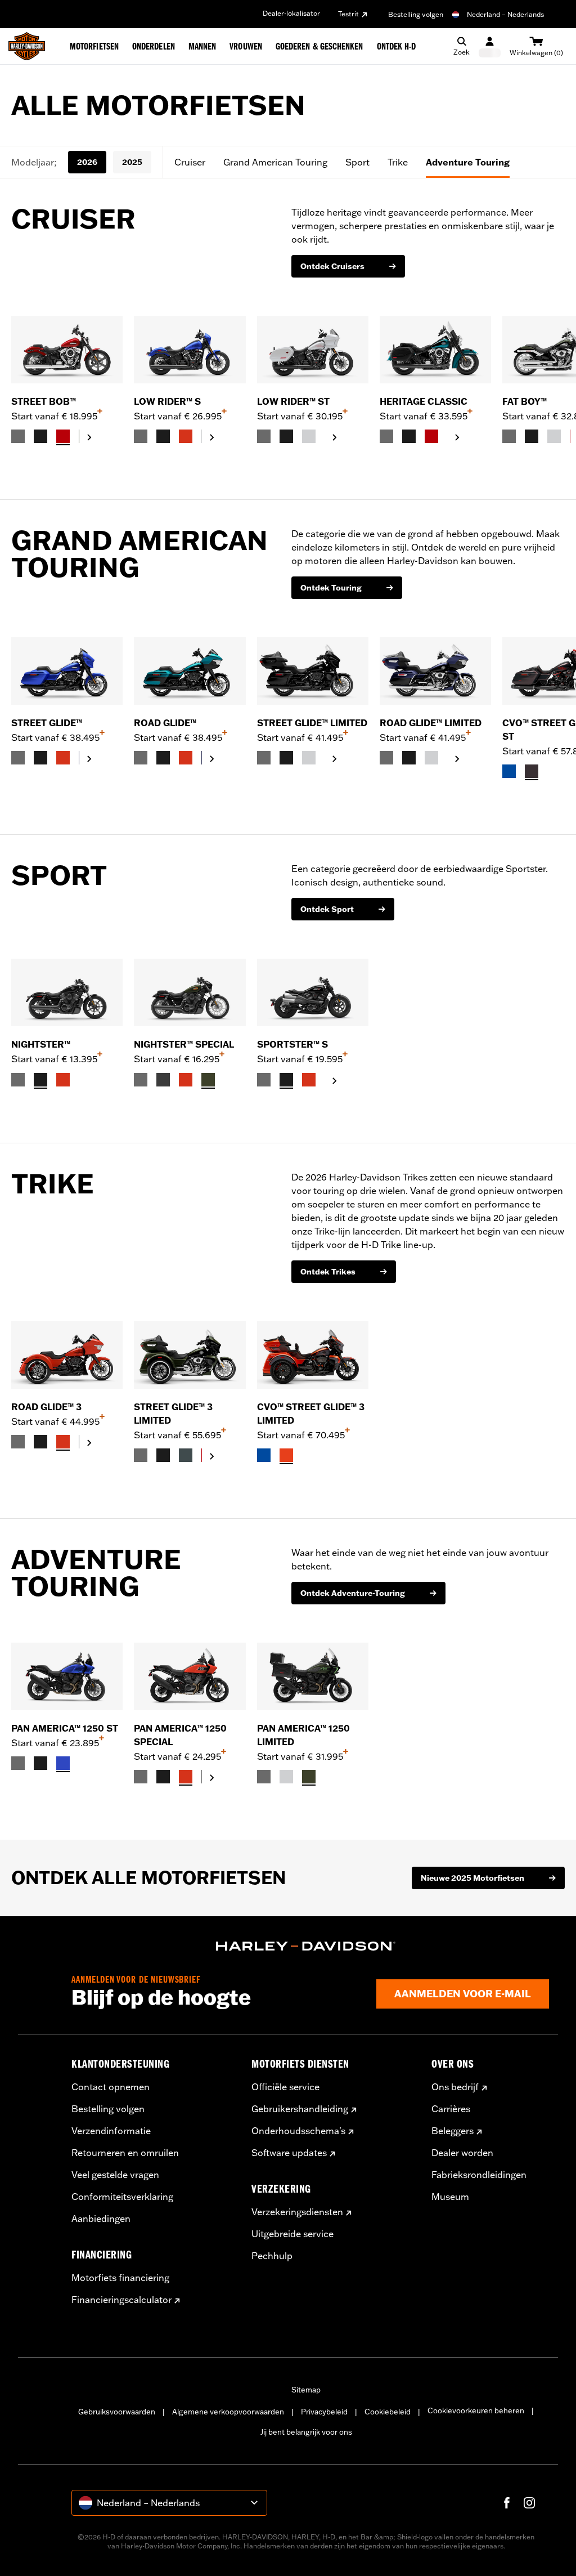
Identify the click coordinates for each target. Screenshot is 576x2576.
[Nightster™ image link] (67, 992)
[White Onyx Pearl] (309, 436)
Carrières (451, 2109)
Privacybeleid (324, 2412)
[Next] (553, 381)
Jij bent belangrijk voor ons (306, 2432)
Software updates (289, 2153)
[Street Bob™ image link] (67, 350)
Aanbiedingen (101, 2219)
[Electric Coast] (509, 771)
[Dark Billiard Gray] (18, 436)
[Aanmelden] (490, 46)
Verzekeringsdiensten (297, 2212)
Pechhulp (272, 2256)
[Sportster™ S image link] (313, 992)
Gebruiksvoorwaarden (117, 2412)
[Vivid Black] (40, 436)
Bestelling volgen (416, 14)
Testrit (348, 14)
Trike (398, 162)
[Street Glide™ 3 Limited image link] (190, 1355)
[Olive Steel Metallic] (208, 1080)
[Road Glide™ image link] (190, 671)
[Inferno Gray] (532, 771)
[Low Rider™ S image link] (190, 350)
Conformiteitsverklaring (122, 2197)
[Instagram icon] (529, 2503)
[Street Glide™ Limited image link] (313, 671)
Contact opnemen (111, 2087)
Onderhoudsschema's (298, 2131)
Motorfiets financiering (120, 2278)
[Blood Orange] (186, 436)
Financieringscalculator (121, 2300)
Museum (450, 2197)
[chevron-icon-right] (89, 437)
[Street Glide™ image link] (67, 671)
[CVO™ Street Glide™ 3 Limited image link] (313, 1355)
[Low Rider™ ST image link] (313, 350)
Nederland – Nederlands (505, 14)
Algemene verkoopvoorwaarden (228, 2412)
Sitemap (306, 2390)
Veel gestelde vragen (115, 2175)
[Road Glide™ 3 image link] (67, 1355)
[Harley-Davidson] (306, 1946)
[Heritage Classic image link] (435, 350)
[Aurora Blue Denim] (63, 1763)
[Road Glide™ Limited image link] (435, 671)
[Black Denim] (163, 1080)
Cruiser (190, 162)
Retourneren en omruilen (125, 2153)
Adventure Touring (468, 162)
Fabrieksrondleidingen (479, 2175)
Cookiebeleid (388, 2412)
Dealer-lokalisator (291, 13)
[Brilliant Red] (63, 436)
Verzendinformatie (111, 2131)
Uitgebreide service (292, 2234)
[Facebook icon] (507, 2503)
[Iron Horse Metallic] (186, 1455)
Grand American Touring (275, 162)
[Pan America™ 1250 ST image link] (67, 1676)
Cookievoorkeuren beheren (476, 2410)
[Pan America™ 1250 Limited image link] (313, 1676)
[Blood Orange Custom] (63, 1080)
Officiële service (285, 2087)
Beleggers (453, 2131)
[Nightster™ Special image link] (190, 992)
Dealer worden (462, 2153)
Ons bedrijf (455, 2087)
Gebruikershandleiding (300, 2109)
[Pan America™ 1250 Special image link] (190, 1676)
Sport (357, 162)
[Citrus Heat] (286, 1455)
